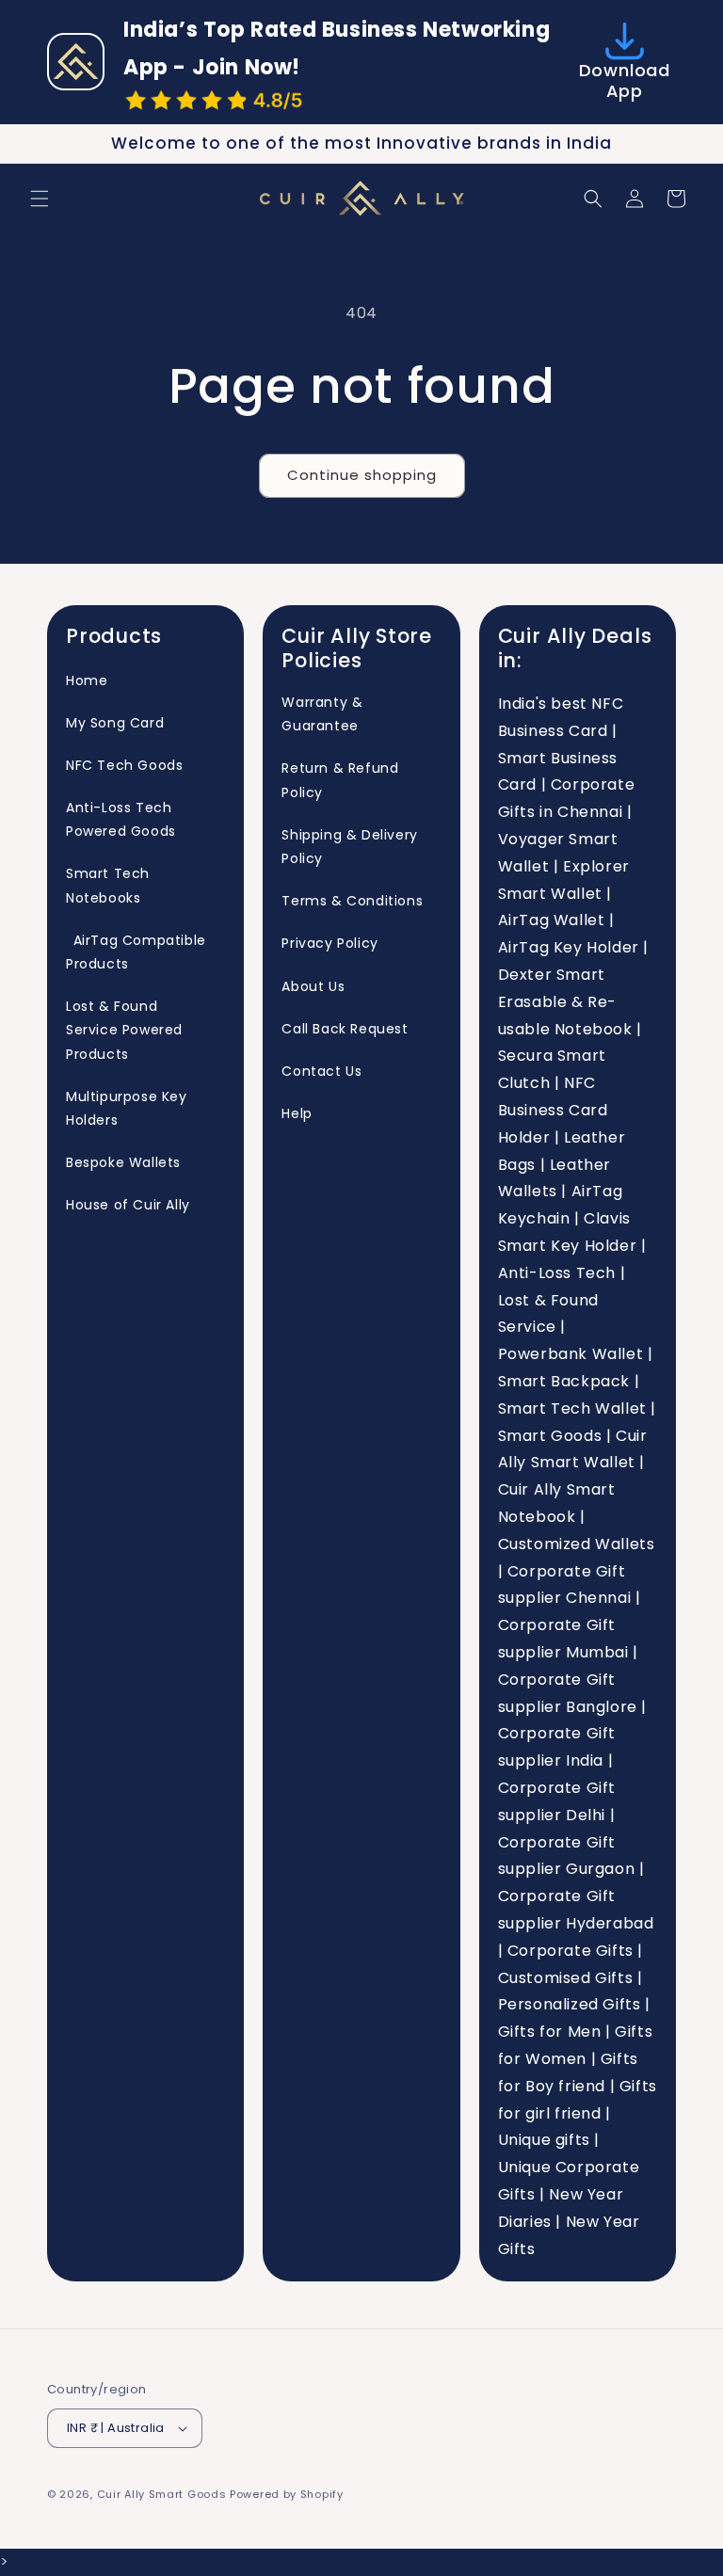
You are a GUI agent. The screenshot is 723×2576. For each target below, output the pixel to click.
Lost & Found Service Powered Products (124, 1030)
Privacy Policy (329, 943)
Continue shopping (362, 475)
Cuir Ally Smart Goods (162, 2494)
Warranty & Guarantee (322, 714)
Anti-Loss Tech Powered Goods (121, 819)
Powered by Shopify (287, 2494)
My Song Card (115, 723)
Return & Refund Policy (340, 780)
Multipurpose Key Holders (127, 1108)
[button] (40, 199)
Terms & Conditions (352, 901)
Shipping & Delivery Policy (349, 847)
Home (87, 680)
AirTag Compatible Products (136, 952)
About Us (313, 986)
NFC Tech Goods (124, 765)
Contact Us (321, 1071)
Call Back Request (345, 1029)
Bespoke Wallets (123, 1162)
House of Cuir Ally (128, 1205)
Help (297, 1113)
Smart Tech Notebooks (108, 885)
